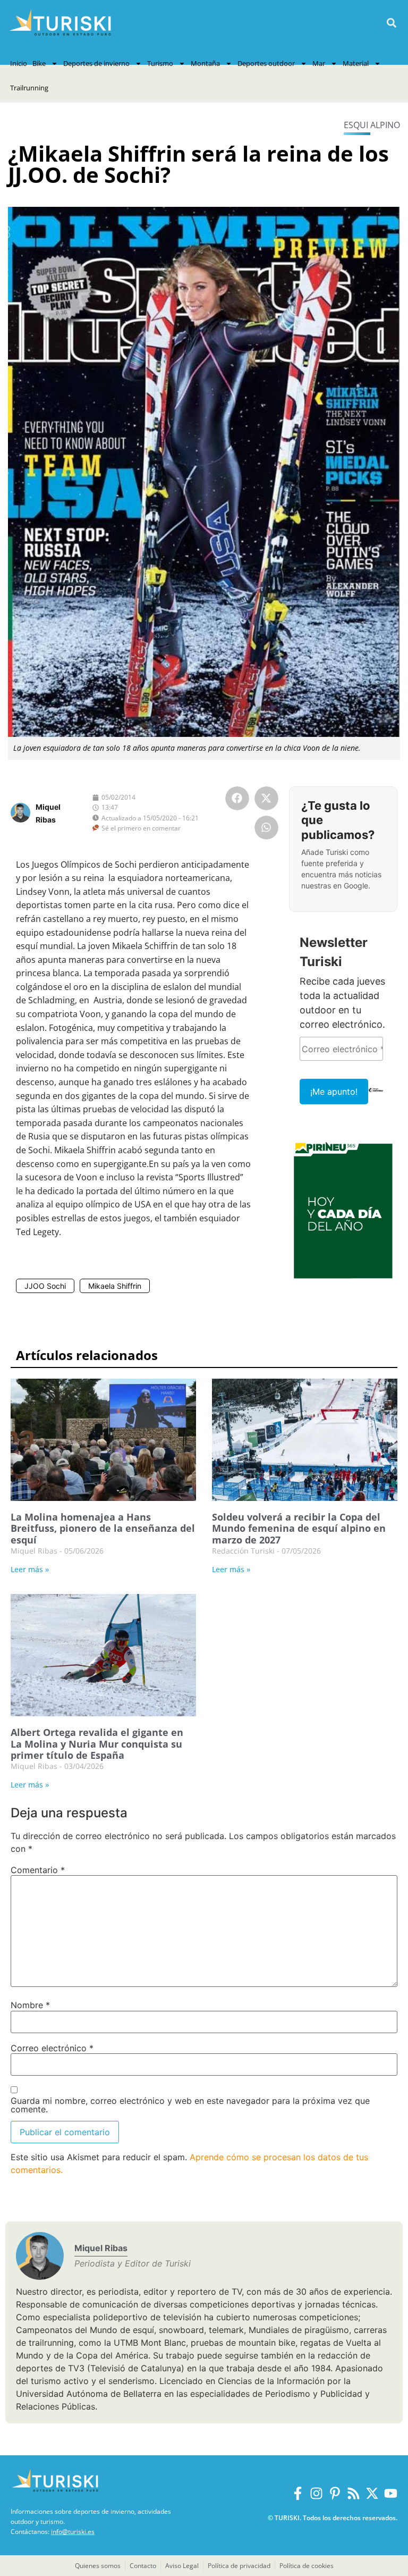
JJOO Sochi (45, 1286)
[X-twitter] (372, 2493)
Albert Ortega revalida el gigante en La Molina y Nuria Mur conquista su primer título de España (97, 1744)
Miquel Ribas (101, 2248)
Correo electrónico (52, 2048)
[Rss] (354, 2493)
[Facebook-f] (298, 2493)
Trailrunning (29, 88)
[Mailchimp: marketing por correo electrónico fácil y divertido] (376, 1097)
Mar (319, 63)
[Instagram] (316, 2493)
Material (356, 63)
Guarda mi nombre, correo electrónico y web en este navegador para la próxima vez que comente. (190, 2105)
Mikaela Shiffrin (115, 1286)
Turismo (160, 63)
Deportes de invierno (96, 63)
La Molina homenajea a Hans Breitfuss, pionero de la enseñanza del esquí (103, 1528)
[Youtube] (391, 2493)
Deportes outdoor (266, 63)
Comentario (38, 1870)
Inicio (19, 63)
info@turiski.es (73, 2532)
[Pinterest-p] (335, 2493)
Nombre (30, 2005)
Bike (39, 63)
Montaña (205, 63)
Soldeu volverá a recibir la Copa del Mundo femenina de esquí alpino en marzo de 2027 (299, 1528)
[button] (391, 23)
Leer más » (30, 1569)
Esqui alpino (372, 125)
